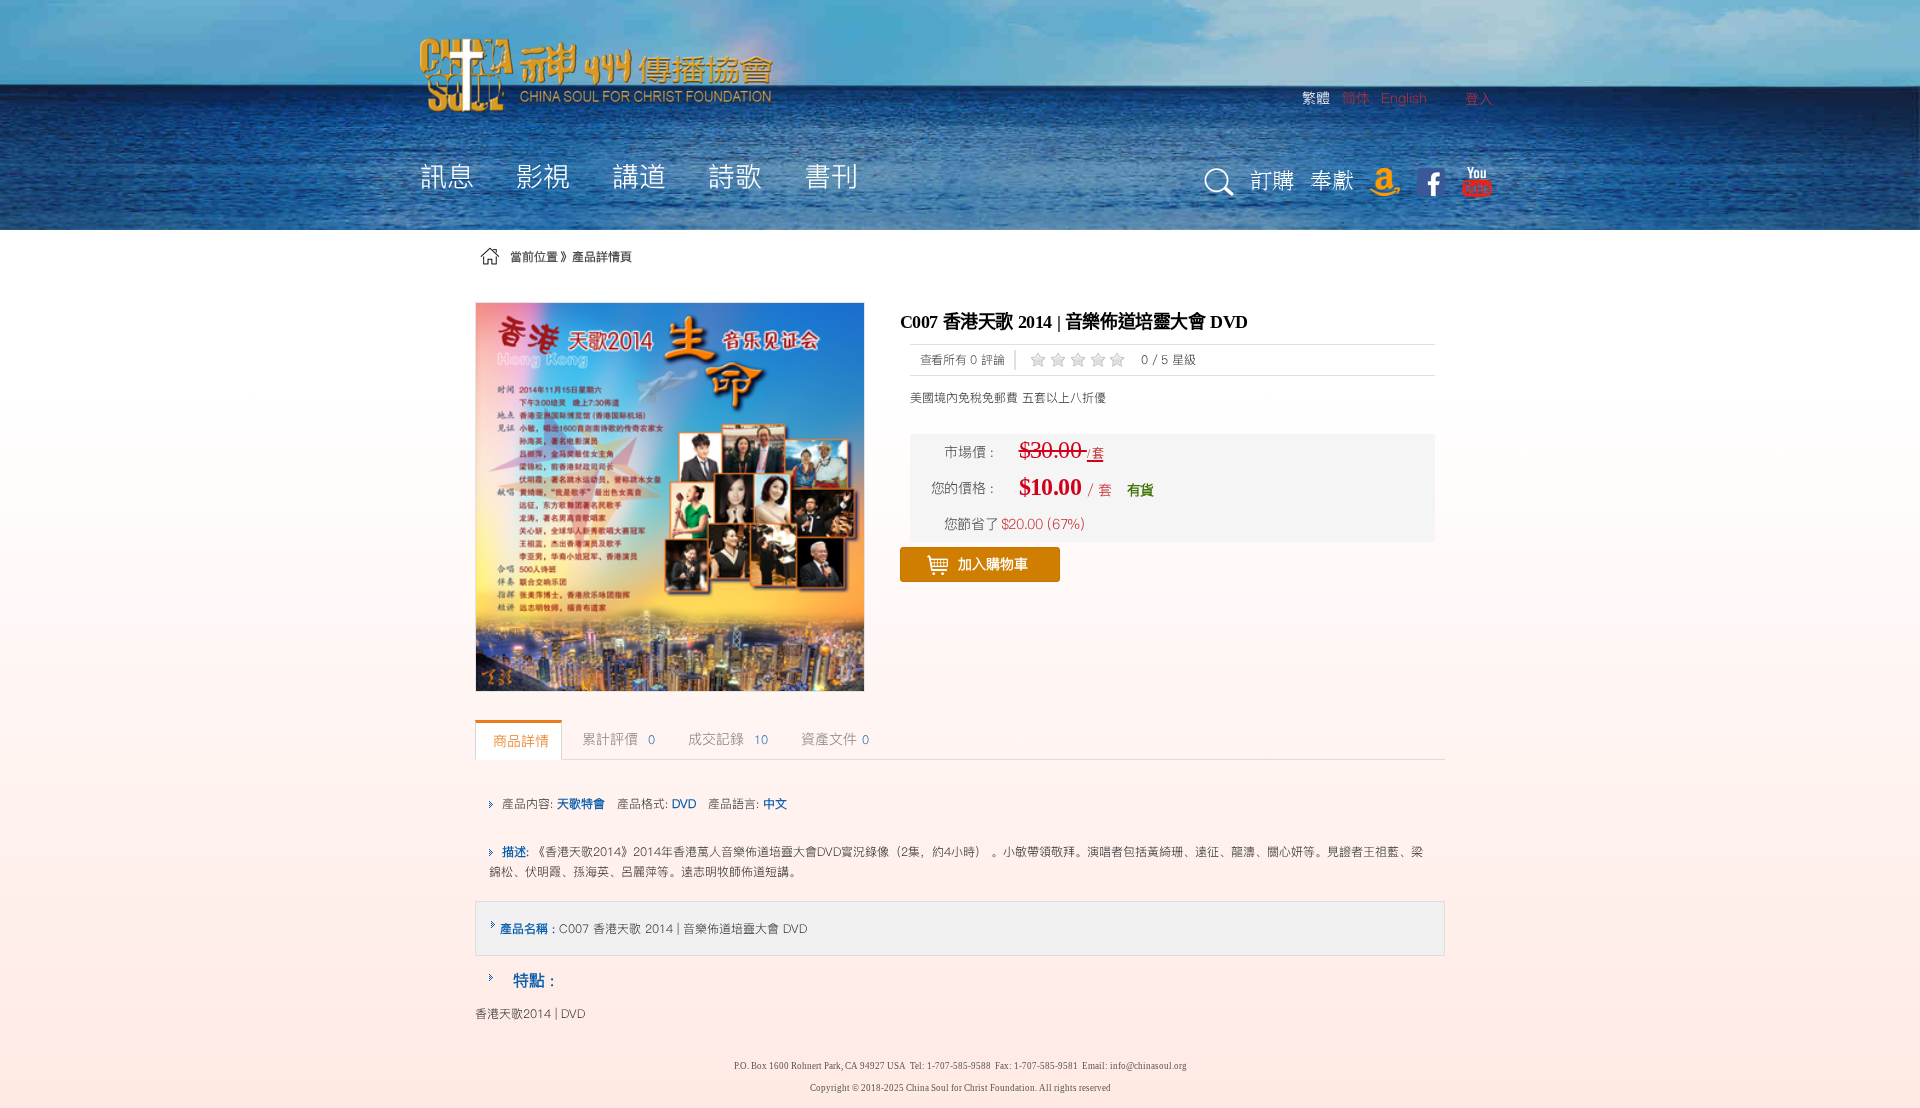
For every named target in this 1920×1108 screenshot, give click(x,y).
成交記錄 (728, 739)
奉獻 (1332, 179)
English (1404, 98)
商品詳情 (521, 741)
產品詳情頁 (602, 256)
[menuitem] (1479, 99)
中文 (775, 803)
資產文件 (835, 739)
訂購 (1272, 179)
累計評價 (618, 739)
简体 (1356, 98)
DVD (684, 803)
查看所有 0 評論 (962, 359)
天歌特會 (581, 803)
